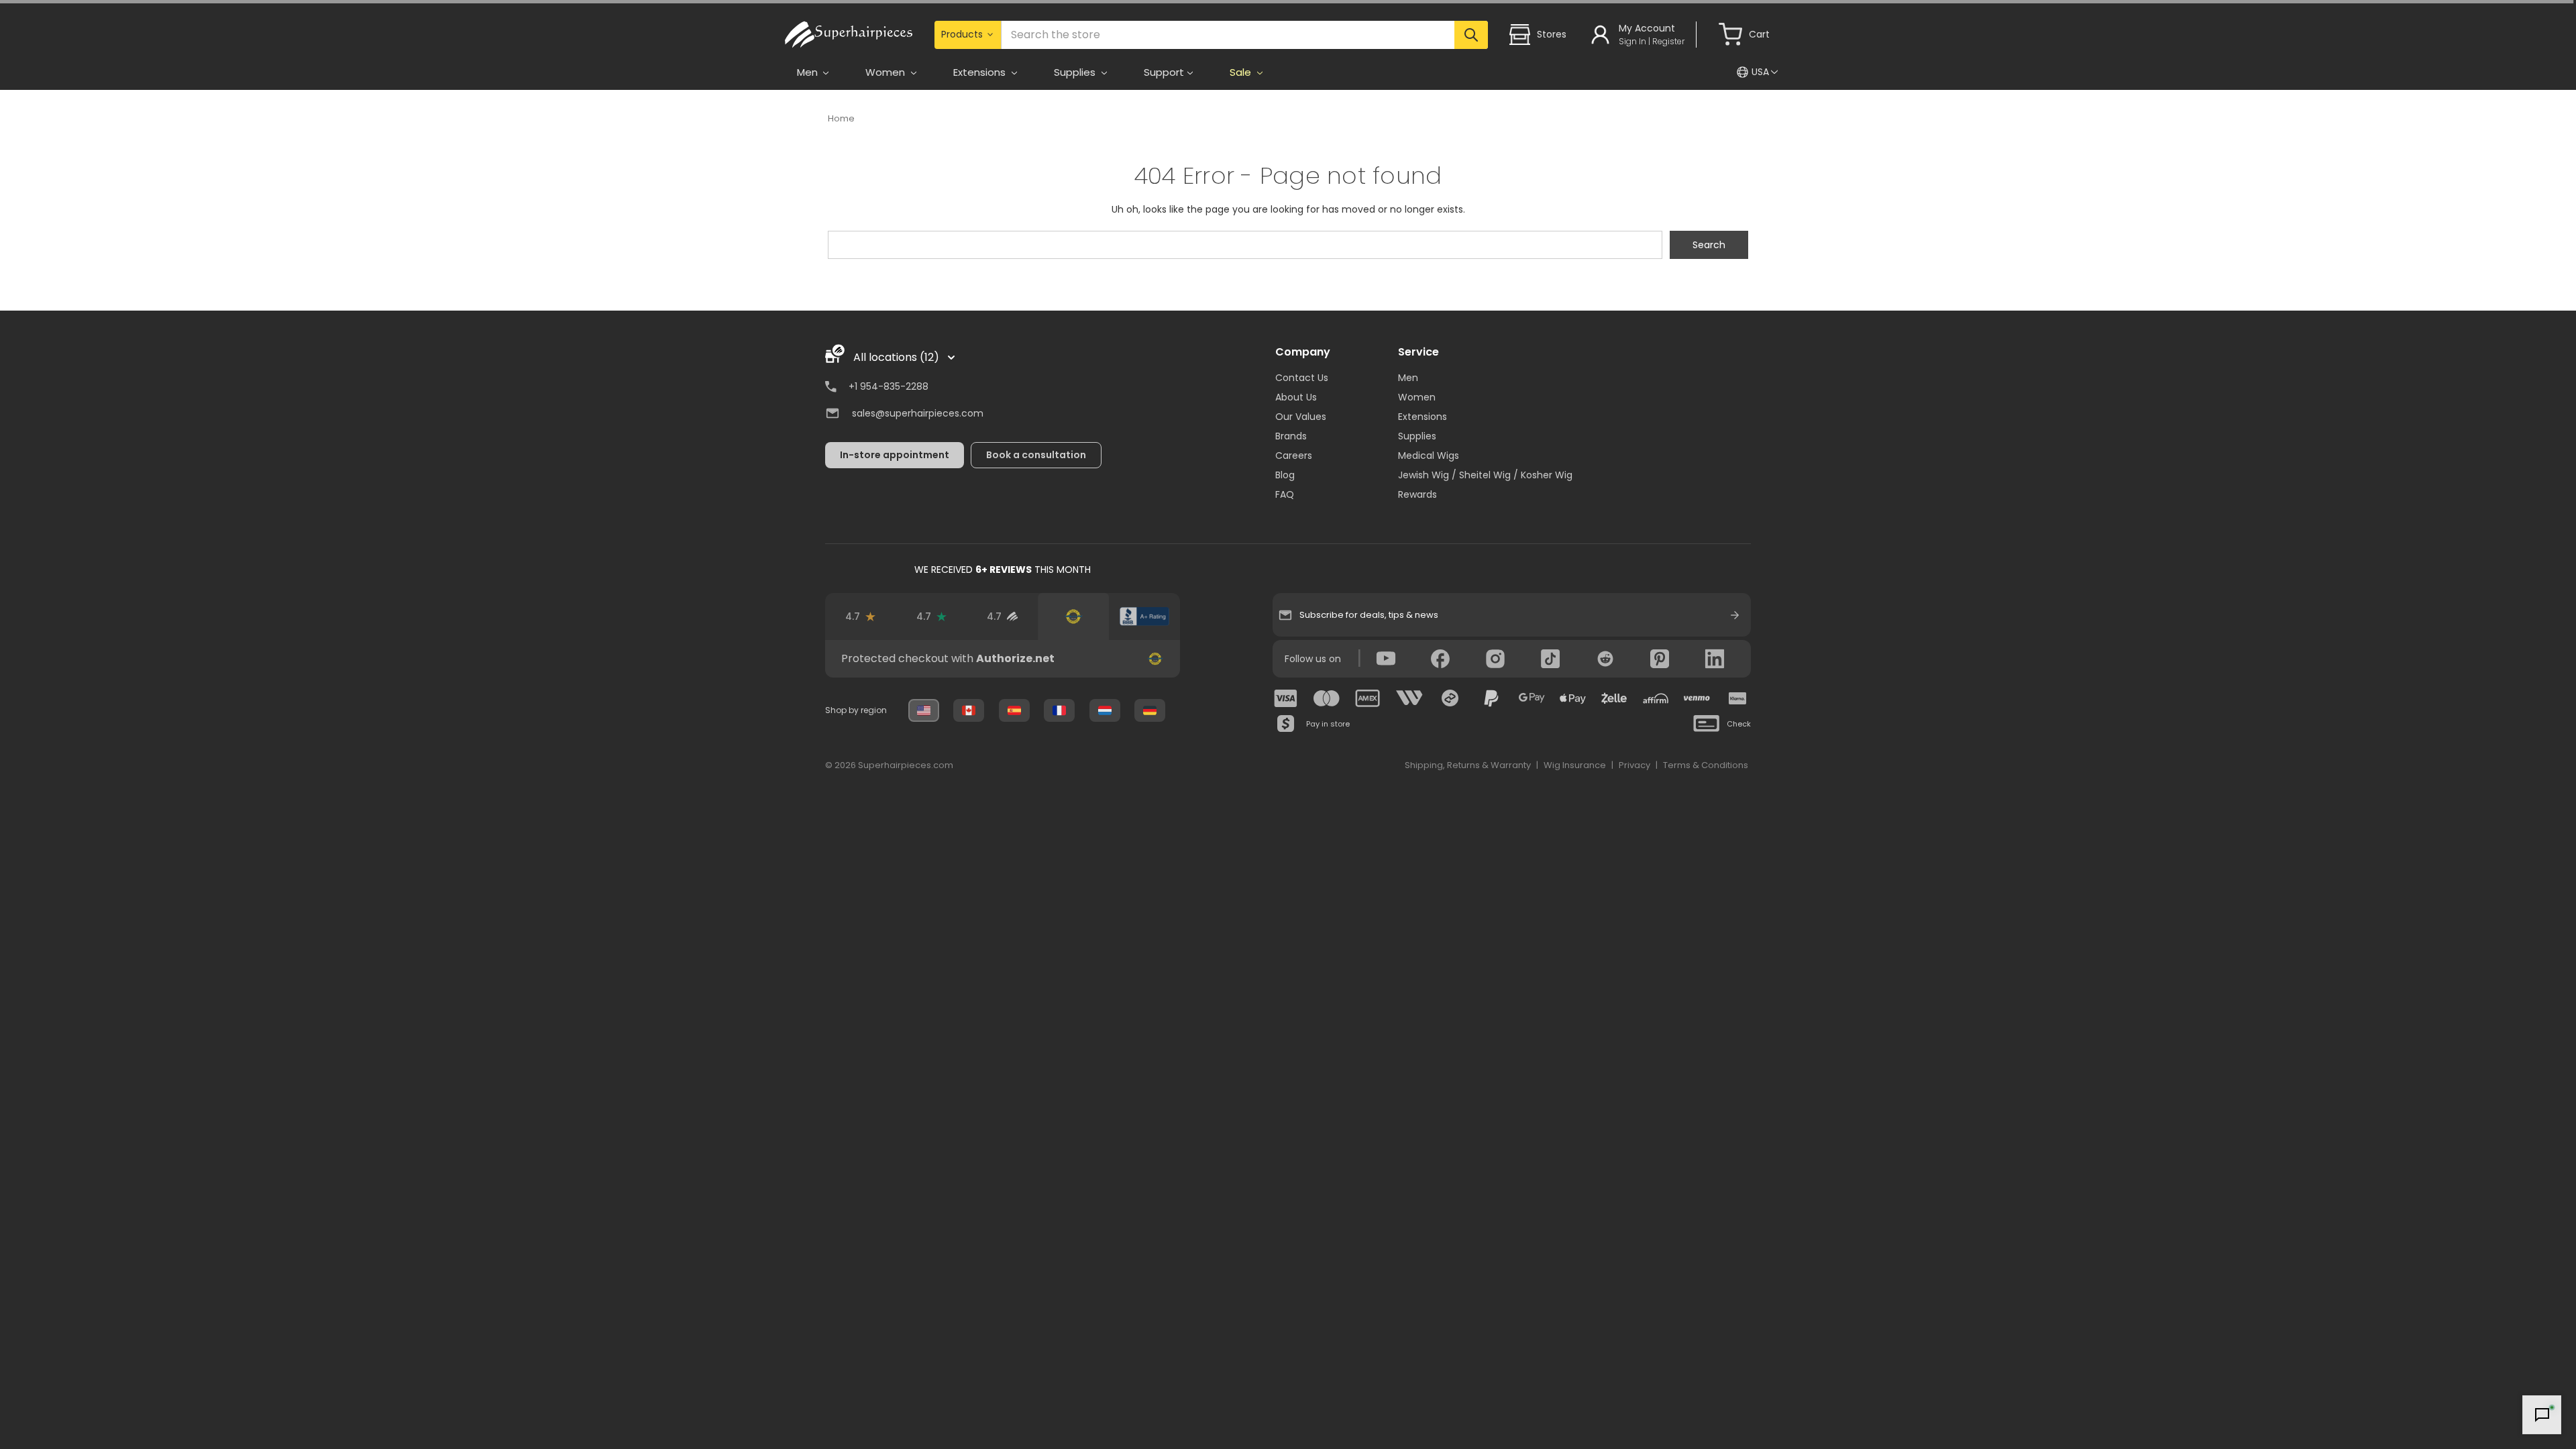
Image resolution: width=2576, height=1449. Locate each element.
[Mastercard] (1327, 698)
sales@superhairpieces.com (918, 413)
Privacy (1634, 765)
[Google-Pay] (1532, 698)
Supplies (1417, 436)
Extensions (1423, 417)
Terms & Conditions (1706, 765)
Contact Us (1302, 378)
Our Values (1301, 417)
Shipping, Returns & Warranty (1468, 765)
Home (841, 118)
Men (1408, 378)
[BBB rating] (1144, 616)
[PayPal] (1491, 698)
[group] (1003, 659)
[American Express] (1368, 698)
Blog (1285, 475)
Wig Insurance (1575, 765)
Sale (1242, 72)
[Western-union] (1409, 698)
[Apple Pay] (1573, 698)
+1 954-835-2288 (889, 386)
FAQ (1285, 494)
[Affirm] (1656, 698)
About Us (1296, 397)
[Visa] (1286, 698)
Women (1417, 397)
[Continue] (1735, 615)
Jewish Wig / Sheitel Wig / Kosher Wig (1485, 475)
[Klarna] (1737, 698)
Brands (1291, 436)
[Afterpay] (1450, 698)
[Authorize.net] (1073, 616)
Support (1164, 72)
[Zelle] (1614, 698)
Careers (1294, 455)
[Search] (1471, 35)
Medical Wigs (1429, 455)
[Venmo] (1697, 698)
